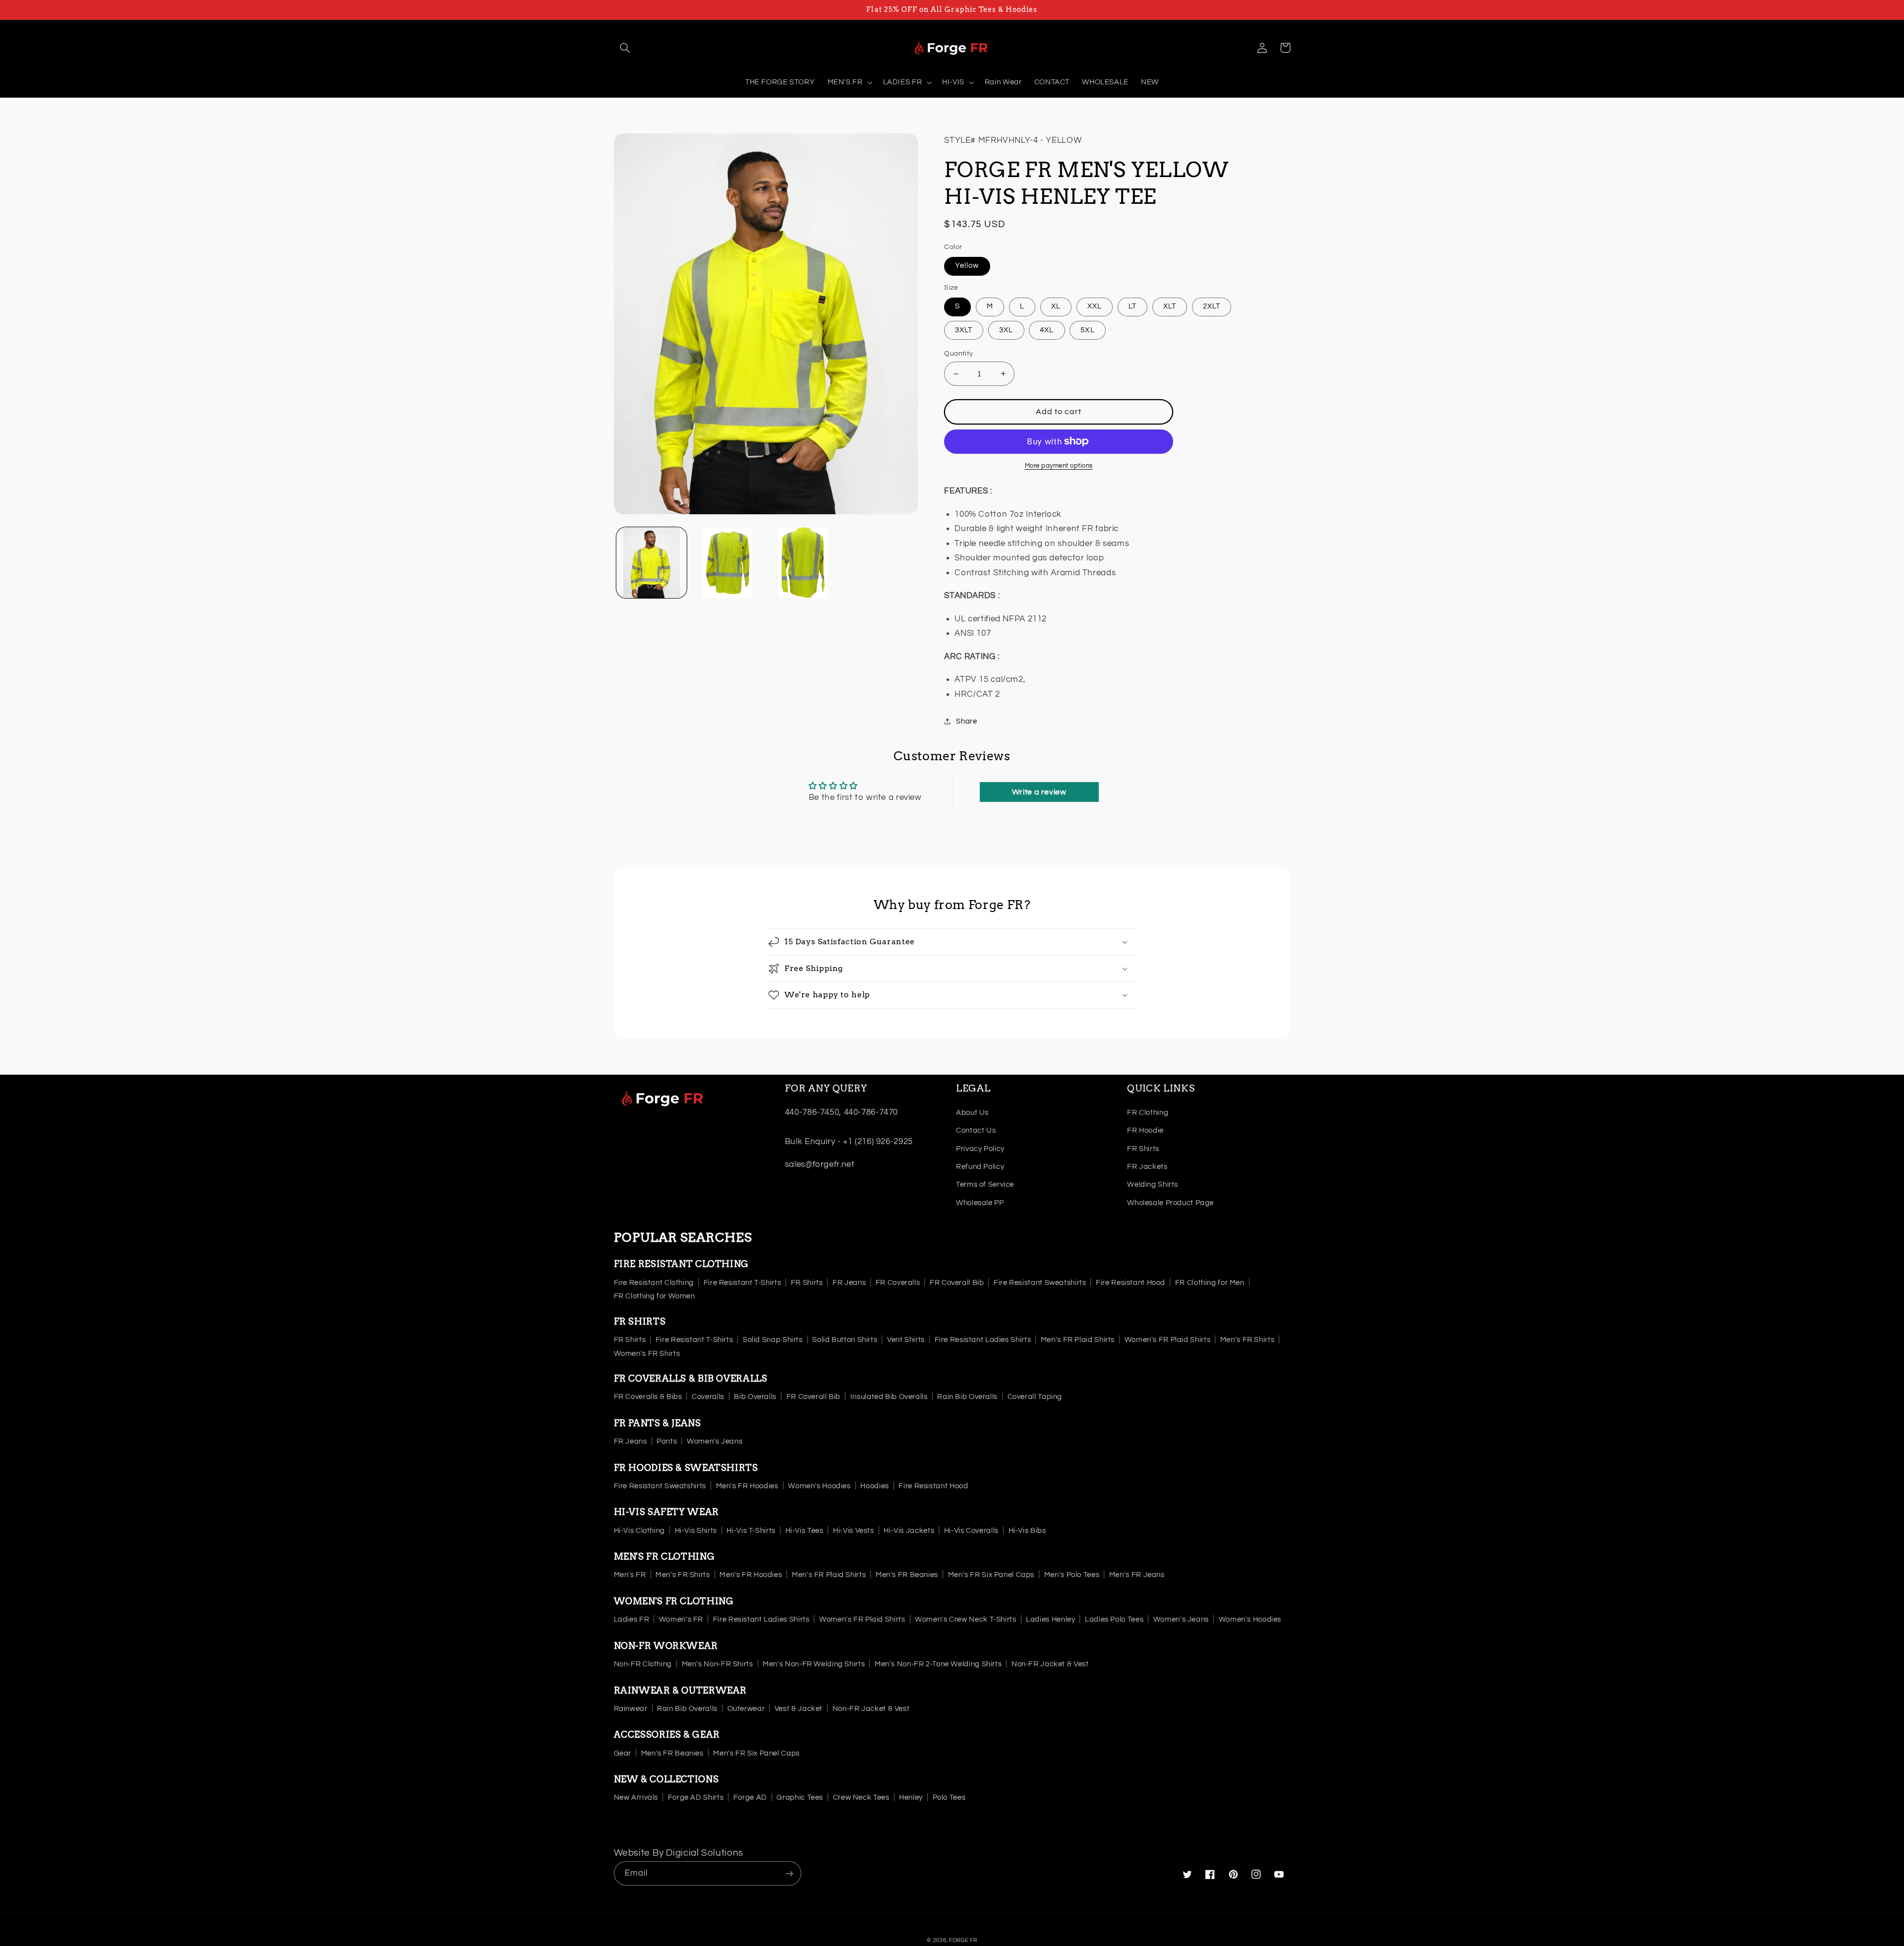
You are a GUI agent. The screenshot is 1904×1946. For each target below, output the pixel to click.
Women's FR (681, 1619)
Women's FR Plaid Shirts (1168, 1340)
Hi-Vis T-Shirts (751, 1531)
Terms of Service (985, 1185)
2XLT (1212, 306)
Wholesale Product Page (1170, 1203)
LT (1132, 306)
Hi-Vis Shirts (696, 1531)
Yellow (967, 266)
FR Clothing (1148, 1113)
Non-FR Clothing (643, 1664)
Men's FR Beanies (907, 1575)
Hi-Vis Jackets (909, 1531)
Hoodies (874, 1486)
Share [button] (966, 721)
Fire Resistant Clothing (654, 1283)
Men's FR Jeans (1137, 1575)
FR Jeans (849, 1283)
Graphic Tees (800, 1797)
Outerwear (746, 1709)
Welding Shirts (1153, 1185)
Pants (667, 1441)
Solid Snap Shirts (773, 1340)
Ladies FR (632, 1619)
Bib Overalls (755, 1397)
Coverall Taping (1035, 1397)
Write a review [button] (1039, 792)
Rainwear (631, 1709)
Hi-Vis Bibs (1027, 1531)
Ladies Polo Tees (1114, 1619)
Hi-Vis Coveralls (971, 1531)
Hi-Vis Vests (854, 1531)
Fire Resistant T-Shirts (743, 1283)
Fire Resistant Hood (1130, 1283)
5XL (1087, 330)
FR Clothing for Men (1210, 1283)
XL (1056, 306)
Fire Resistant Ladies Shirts (983, 1340)
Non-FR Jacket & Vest (1050, 1664)
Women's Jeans (714, 1441)
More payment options (1059, 466)
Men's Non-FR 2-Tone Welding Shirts (938, 1664)
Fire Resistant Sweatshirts (1040, 1283)
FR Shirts (1143, 1149)
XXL (1095, 306)
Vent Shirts (906, 1340)
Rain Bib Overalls (967, 1397)
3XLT (964, 330)
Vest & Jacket (799, 1709)
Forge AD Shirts (696, 1797)
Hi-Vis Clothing (639, 1531)
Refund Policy (980, 1167)
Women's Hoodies (819, 1486)
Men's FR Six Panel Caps (991, 1575)
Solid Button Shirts (845, 1340)
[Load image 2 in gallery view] (728, 563)
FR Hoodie (1145, 1130)
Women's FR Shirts (647, 1354)
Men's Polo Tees (1072, 1575)
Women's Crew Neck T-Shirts (965, 1619)
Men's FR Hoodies (747, 1486)
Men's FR (630, 1575)
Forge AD (750, 1797)
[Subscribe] (789, 1873)
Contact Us (976, 1130)
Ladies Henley (1050, 1619)
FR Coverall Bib (957, 1283)
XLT (1170, 306)
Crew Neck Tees (861, 1797)
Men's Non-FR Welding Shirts (814, 1664)
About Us (972, 1113)
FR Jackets (1147, 1167)
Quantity (958, 354)
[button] (625, 48)
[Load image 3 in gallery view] (803, 563)
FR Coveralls (898, 1283)
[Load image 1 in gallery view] (652, 563)
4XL (1047, 330)
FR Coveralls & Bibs (648, 1397)
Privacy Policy (980, 1149)
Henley (911, 1797)
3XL (1006, 330)
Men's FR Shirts (1247, 1340)
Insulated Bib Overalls (889, 1397)
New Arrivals (636, 1797)
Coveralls (708, 1397)
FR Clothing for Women (654, 1296)
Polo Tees (949, 1797)
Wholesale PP (980, 1203)
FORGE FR (963, 1940)
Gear (623, 1753)
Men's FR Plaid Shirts (1078, 1340)
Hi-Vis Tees (804, 1531)
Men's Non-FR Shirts (717, 1664)
